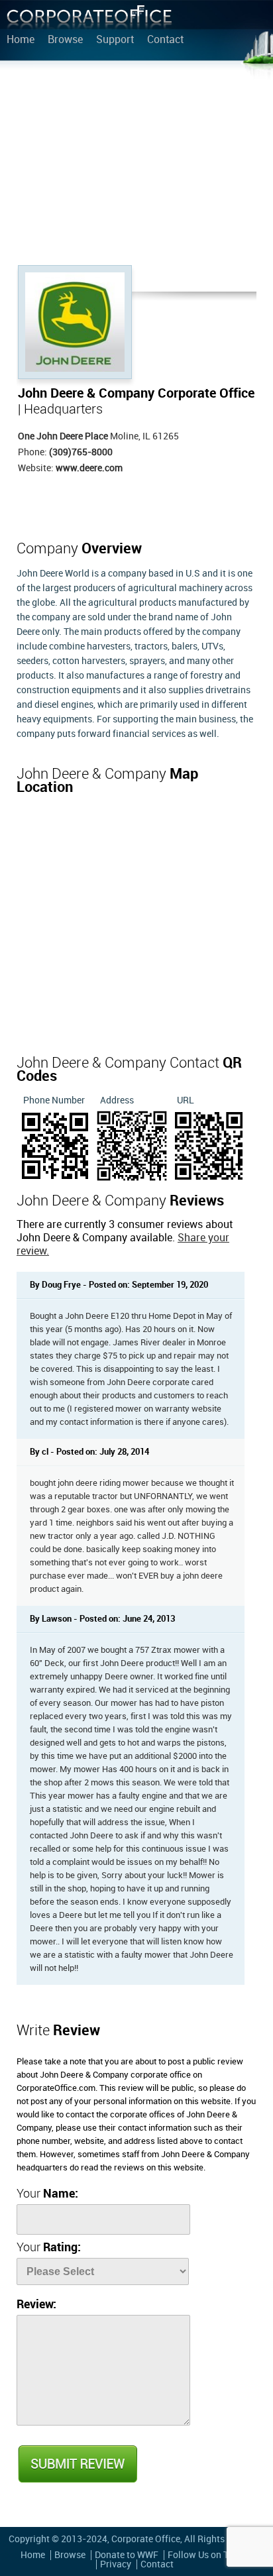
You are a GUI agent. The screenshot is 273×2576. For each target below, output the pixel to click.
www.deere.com (89, 468)
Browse (65, 40)
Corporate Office (89, 20)
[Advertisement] (136, 166)
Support (115, 40)
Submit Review (77, 2464)
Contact (165, 40)
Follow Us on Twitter (210, 2555)
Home (21, 40)
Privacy (116, 2564)
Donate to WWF (127, 2555)
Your (47, 2194)
